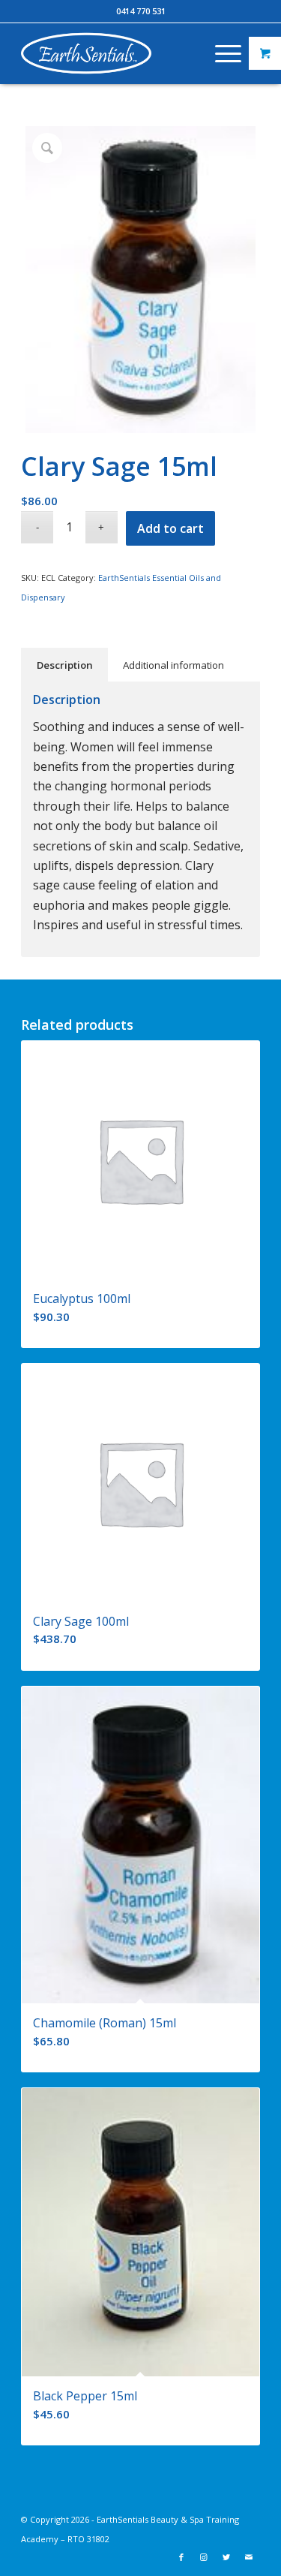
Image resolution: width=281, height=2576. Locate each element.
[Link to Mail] (249, 2557)
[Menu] (221, 53)
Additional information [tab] (173, 665)
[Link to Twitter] (226, 2557)
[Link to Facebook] (181, 2557)
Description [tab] (65, 665)
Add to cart (170, 528)
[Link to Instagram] (204, 2557)
